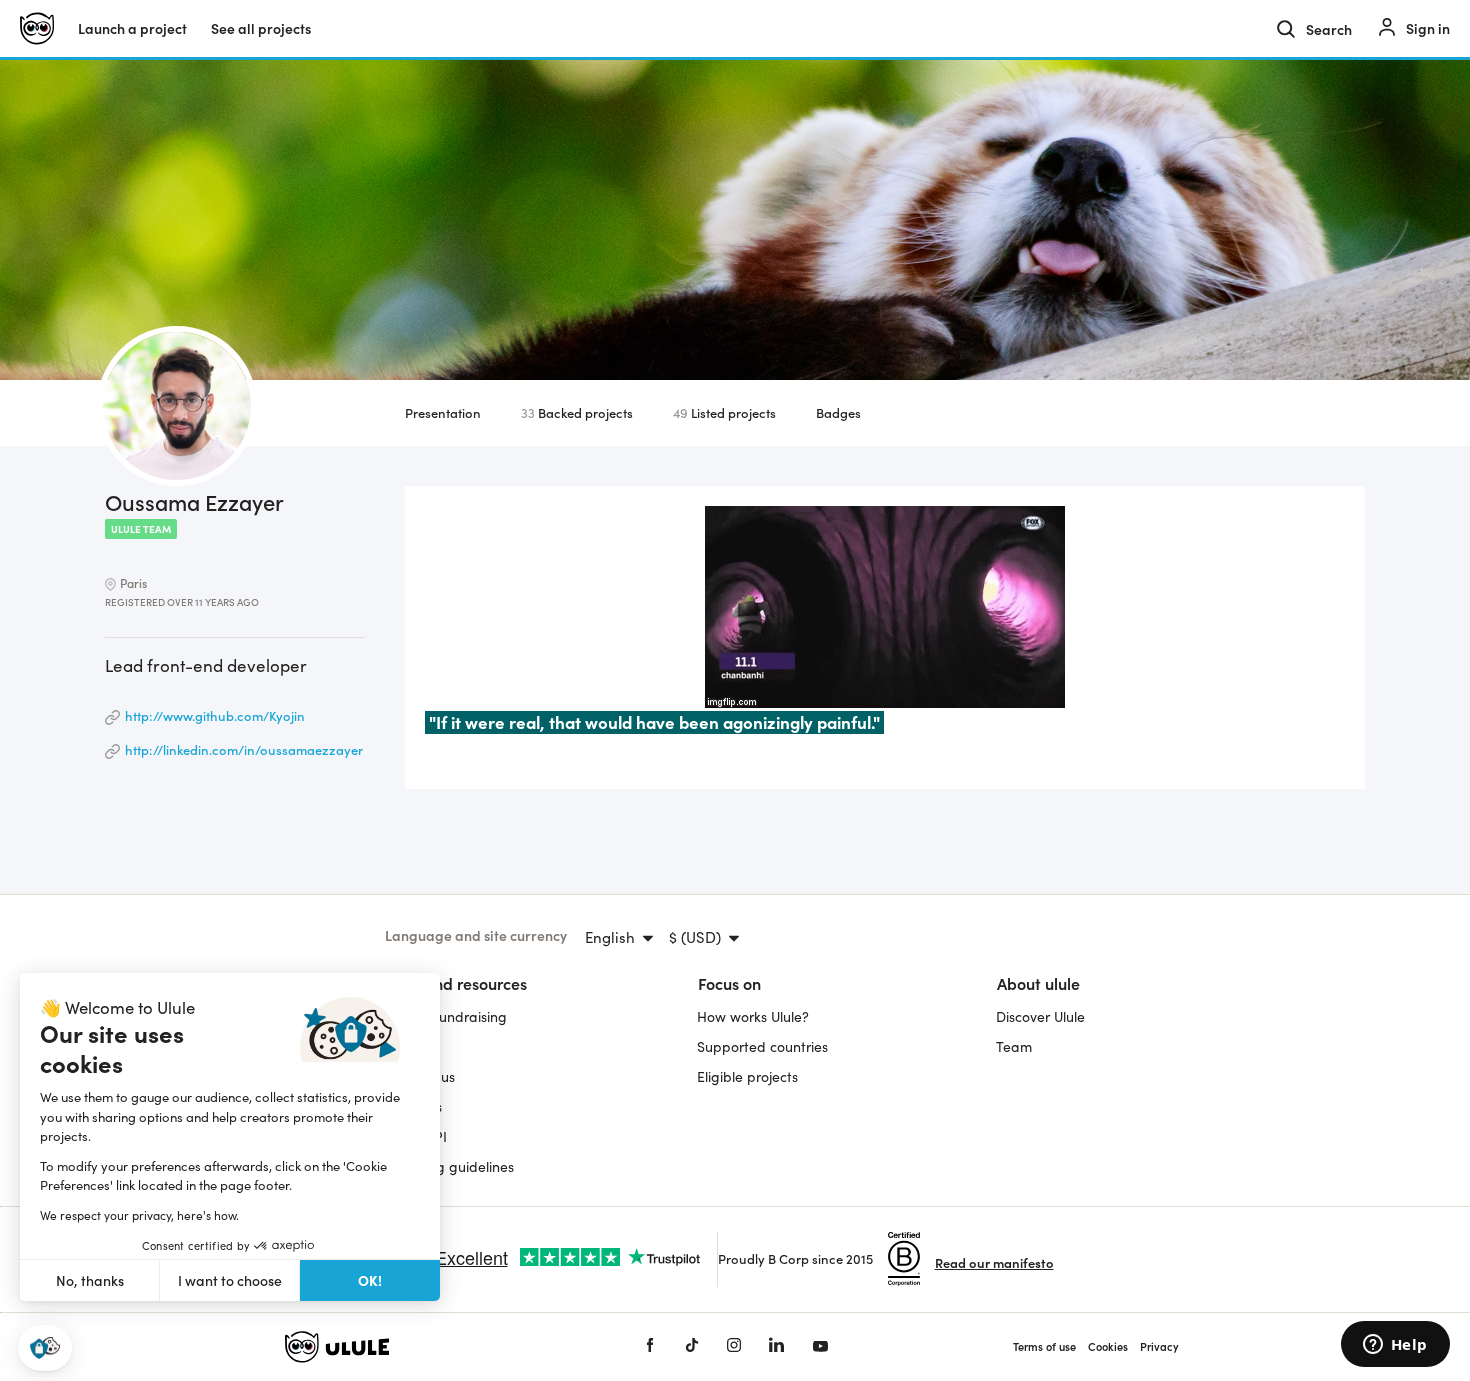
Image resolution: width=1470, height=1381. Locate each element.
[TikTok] (692, 1346)
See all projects (261, 28)
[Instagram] (734, 1346)
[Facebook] (650, 1346)
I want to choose (230, 1280)
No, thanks (90, 1280)
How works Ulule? (753, 1016)
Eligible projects (747, 1076)
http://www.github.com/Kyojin (215, 715)
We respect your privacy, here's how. (139, 1215)
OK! (370, 1280)
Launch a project (132, 28)
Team (1014, 1046)
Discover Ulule (1040, 1016)
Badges (838, 412)
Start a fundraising (446, 1016)
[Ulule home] (435, 1347)
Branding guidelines (449, 1166)
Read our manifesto (994, 1262)
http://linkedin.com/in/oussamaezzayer (244, 749)
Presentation (443, 412)
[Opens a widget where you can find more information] (1395, 1346)
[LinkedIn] (776, 1346)
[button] (45, 1348)
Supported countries (762, 1046)
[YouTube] (820, 1346)
